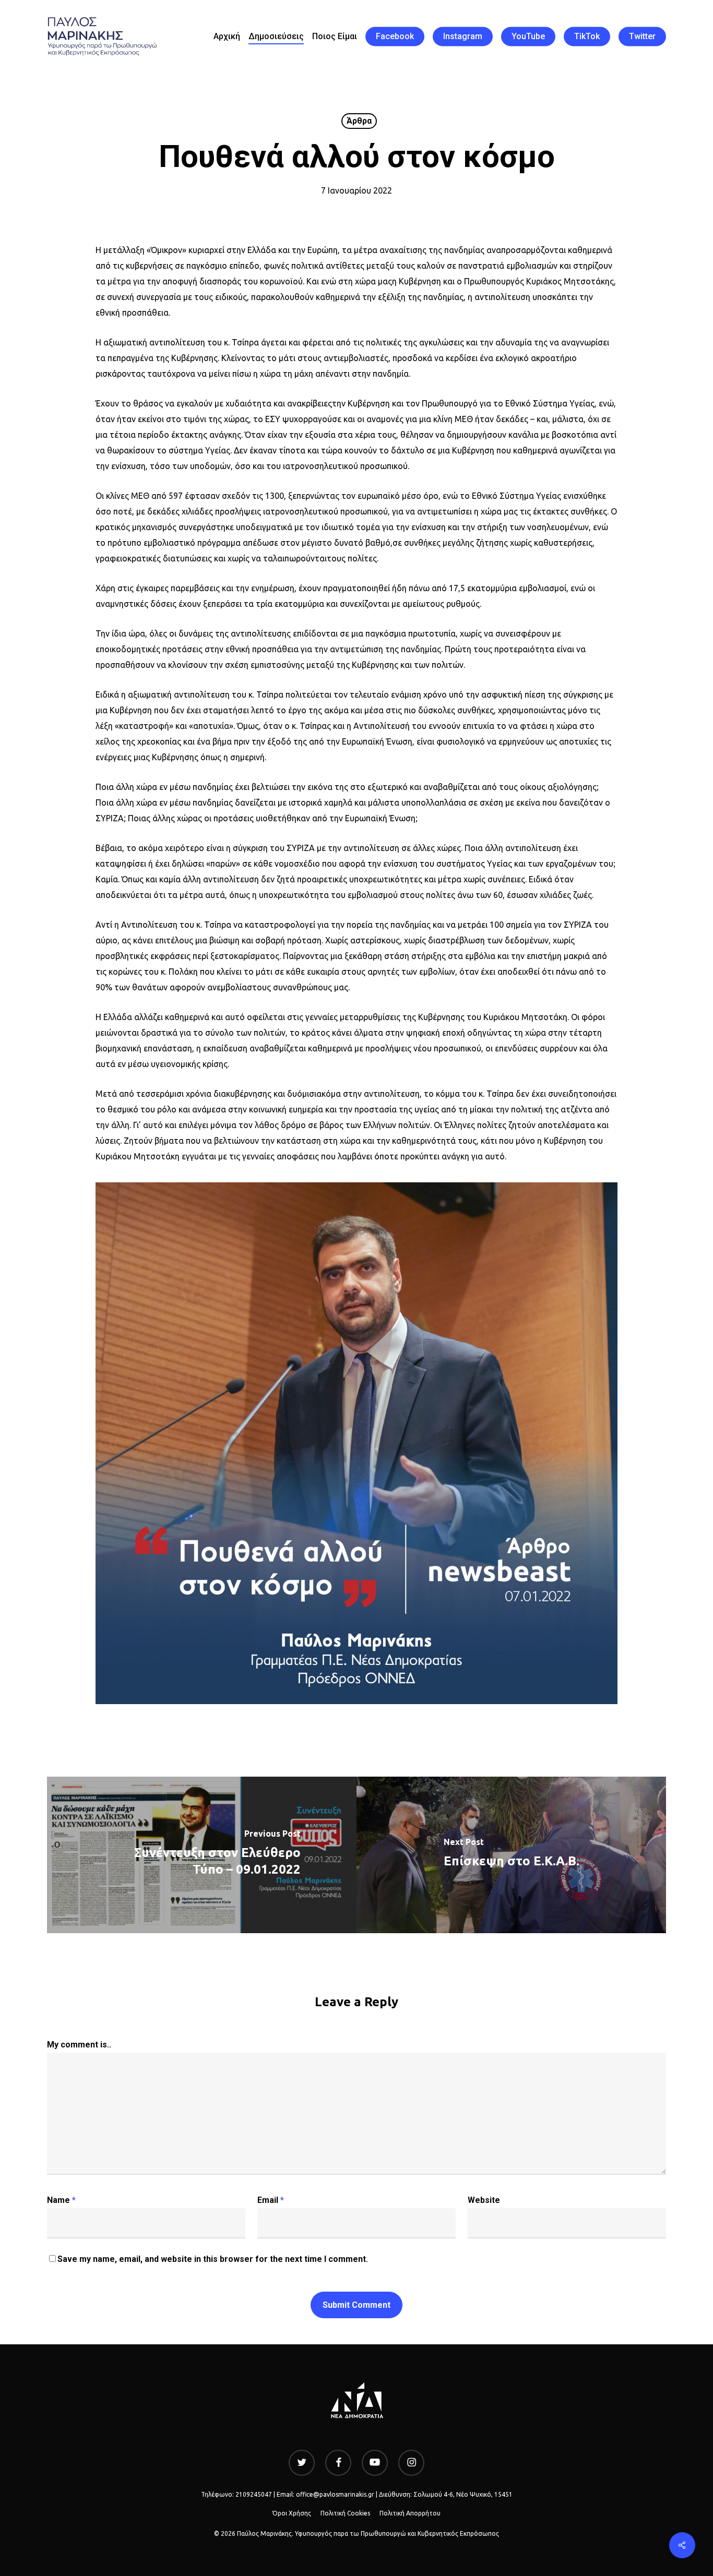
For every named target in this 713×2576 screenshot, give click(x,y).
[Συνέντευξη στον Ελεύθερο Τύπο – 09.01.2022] (202, 1855)
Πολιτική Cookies (345, 2513)
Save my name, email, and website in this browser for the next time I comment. (213, 2259)
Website (484, 2200)
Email (271, 2200)
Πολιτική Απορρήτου (410, 2513)
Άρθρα (359, 121)
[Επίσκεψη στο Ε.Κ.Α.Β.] (511, 1855)
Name (61, 2200)
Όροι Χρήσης (292, 2513)
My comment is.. (79, 2045)
